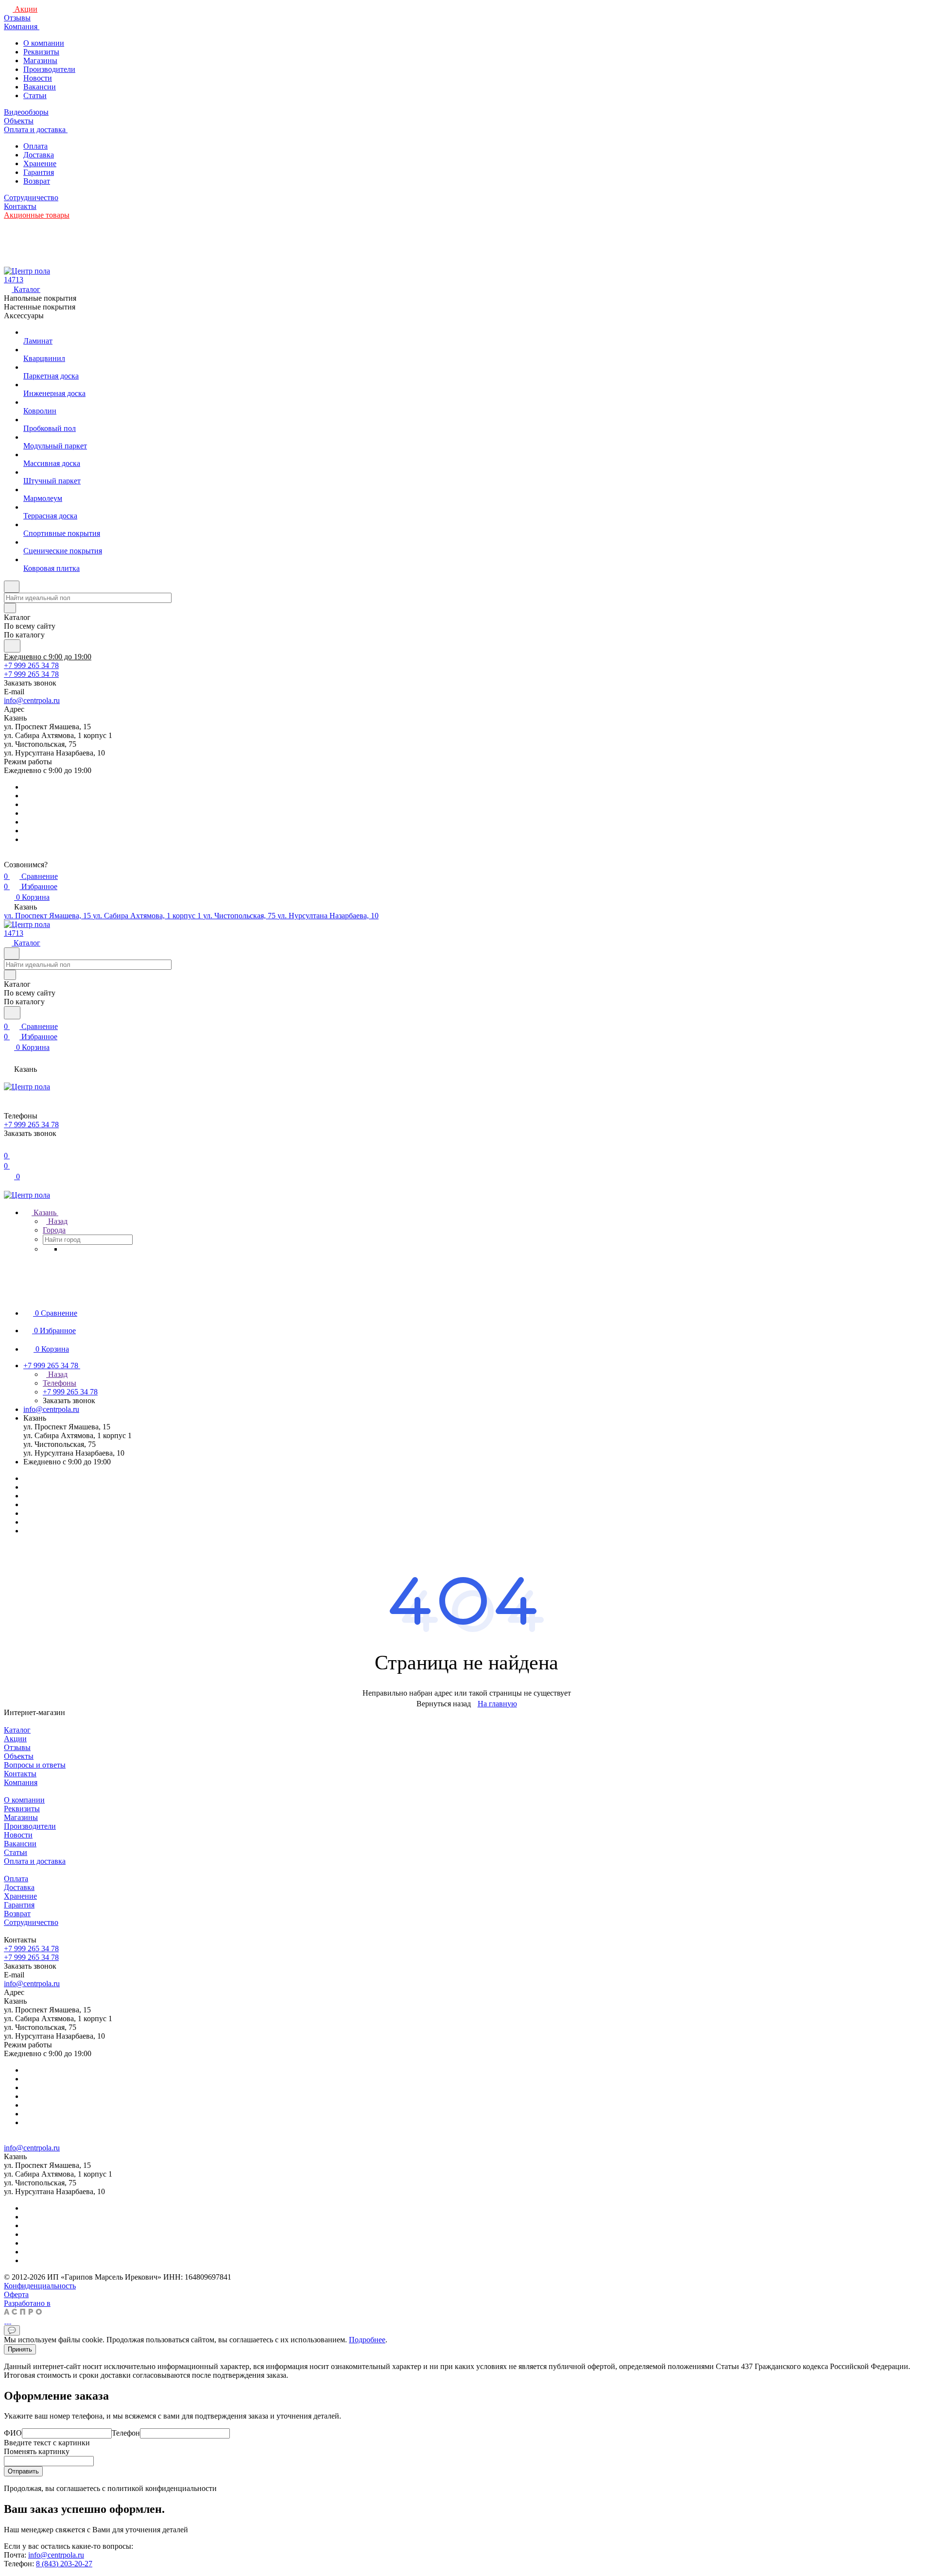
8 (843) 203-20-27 (64, 2564)
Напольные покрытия (40, 298)
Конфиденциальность (40, 2286)
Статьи (35, 95)
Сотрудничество (31, 1922)
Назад (57, 1221)
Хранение (40, 163)
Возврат (37, 181)
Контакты (20, 1774)
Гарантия (39, 172)
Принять (20, 2349)
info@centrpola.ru (32, 700)
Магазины (40, 60)
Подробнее (367, 2340)
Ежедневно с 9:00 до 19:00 (48, 657)
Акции (15, 1739)
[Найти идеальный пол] (12, 646)
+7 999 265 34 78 (31, 665)
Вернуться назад (444, 1704)
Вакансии (40, 87)
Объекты (19, 1756)
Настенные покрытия (40, 307)
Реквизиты (41, 52)
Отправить (23, 2471)
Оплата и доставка (35, 1861)
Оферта (16, 2294)
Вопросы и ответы (35, 1765)
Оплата (35, 146)
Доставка (39, 155)
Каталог (17, 1730)
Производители (49, 69)
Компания (21, 1782)
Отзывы (17, 1747)
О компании (44, 43)
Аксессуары (24, 316)
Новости (38, 78)
